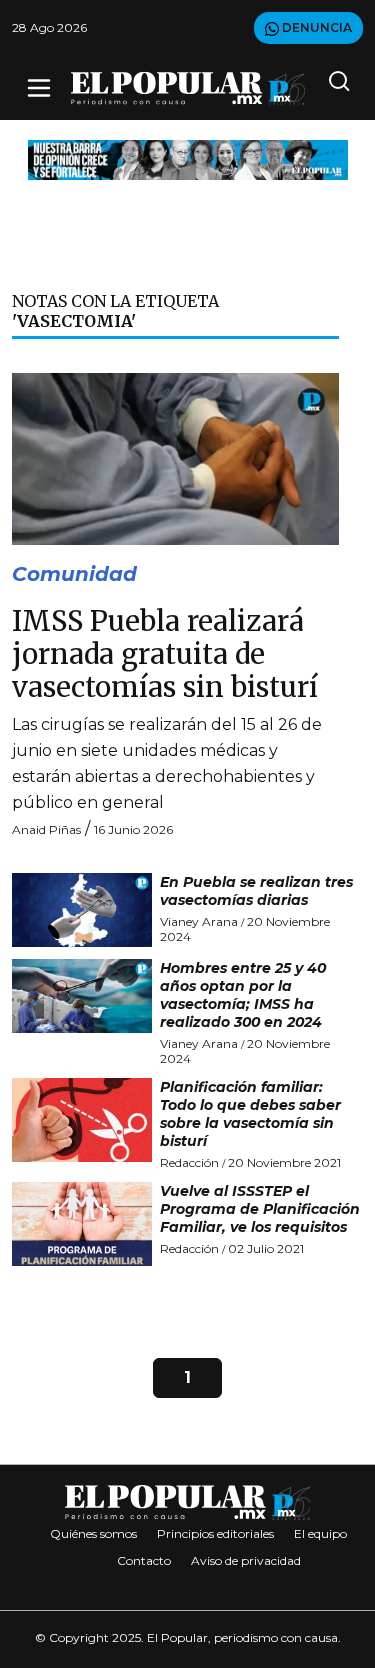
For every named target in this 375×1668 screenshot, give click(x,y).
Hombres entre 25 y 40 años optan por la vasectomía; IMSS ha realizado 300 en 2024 (243, 995)
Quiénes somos (93, 1533)
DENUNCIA (315, 27)
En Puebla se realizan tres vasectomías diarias (256, 891)
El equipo (320, 1533)
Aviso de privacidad (246, 1560)
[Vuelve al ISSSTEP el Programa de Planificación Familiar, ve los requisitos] (82, 1224)
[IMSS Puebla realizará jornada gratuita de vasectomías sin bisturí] (175, 457)
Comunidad (74, 574)
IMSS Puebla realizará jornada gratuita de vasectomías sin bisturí (165, 654)
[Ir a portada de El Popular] (188, 88)
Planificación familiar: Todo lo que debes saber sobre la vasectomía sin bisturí (250, 1114)
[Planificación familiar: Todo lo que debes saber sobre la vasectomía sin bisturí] (82, 1120)
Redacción (189, 1162)
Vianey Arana (199, 921)
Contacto (144, 1560)
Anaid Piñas (46, 829)
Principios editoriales (215, 1533)
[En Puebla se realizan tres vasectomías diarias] (82, 910)
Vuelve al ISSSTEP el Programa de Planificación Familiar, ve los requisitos (260, 1209)
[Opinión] (188, 158)
